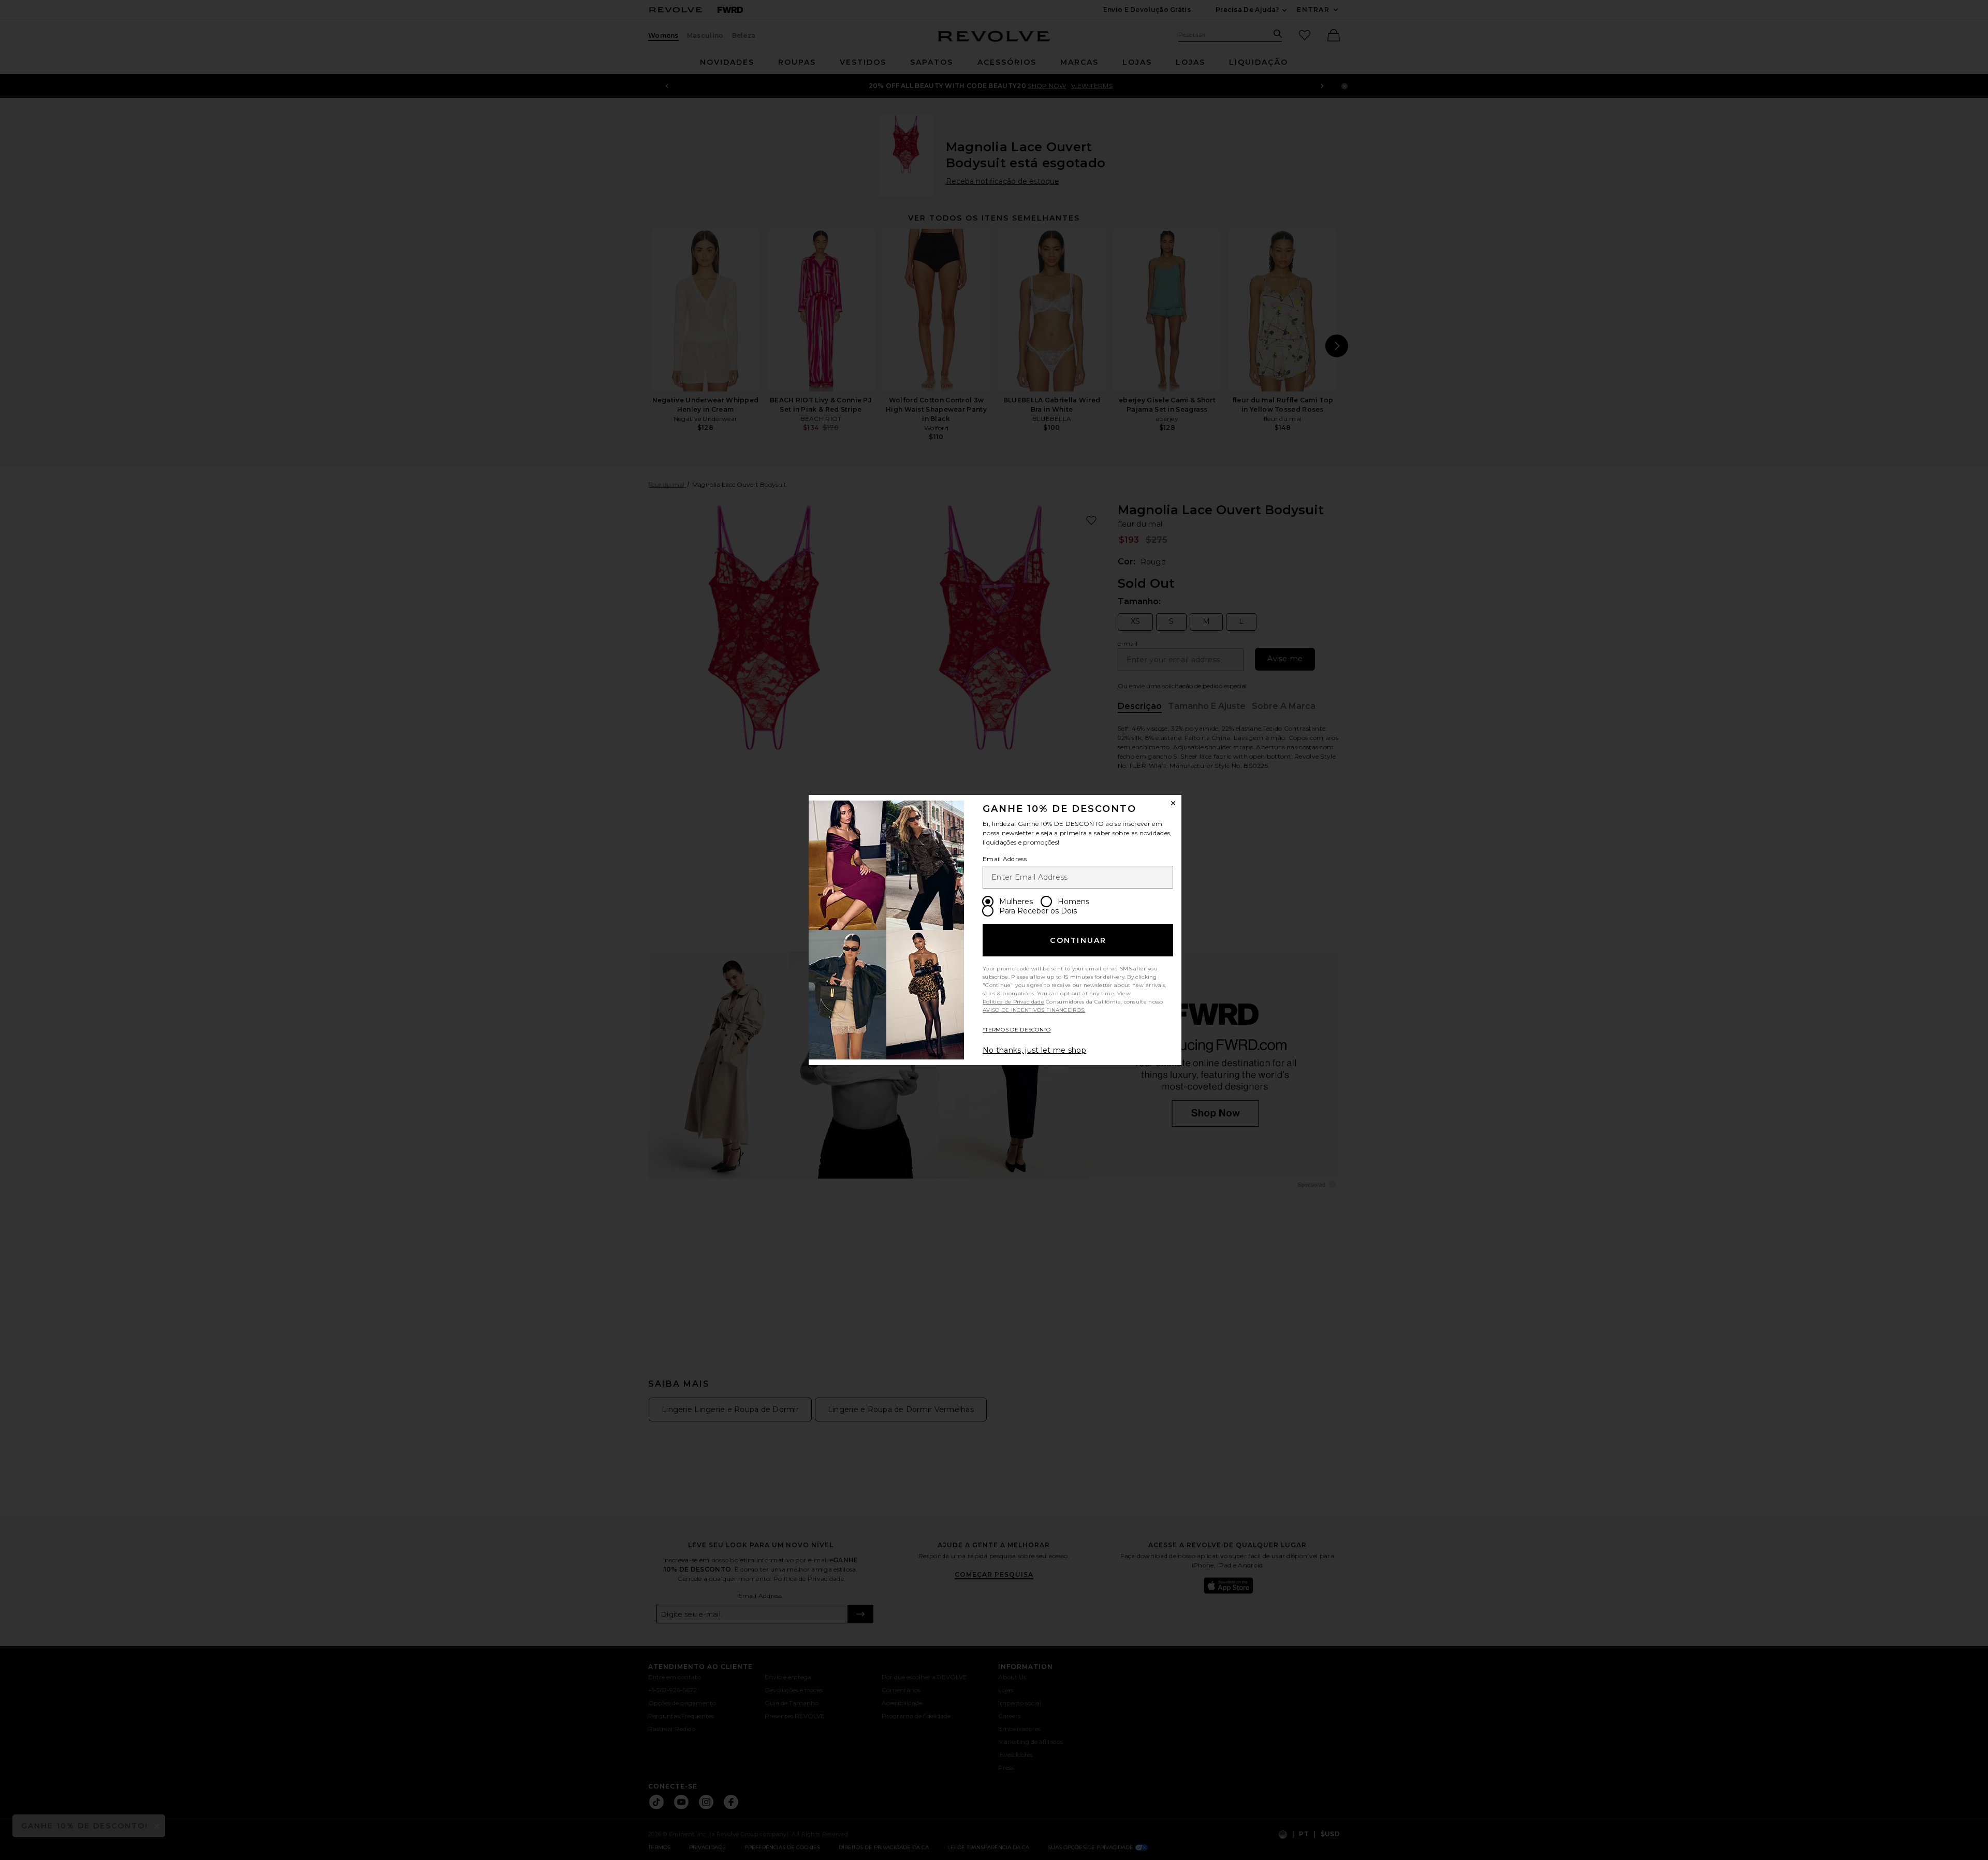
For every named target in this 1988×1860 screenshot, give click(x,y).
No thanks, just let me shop (1034, 1050)
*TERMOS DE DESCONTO (1017, 1030)
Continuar (1078, 940)
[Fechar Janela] (1173, 803)
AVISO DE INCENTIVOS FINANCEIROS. (1034, 1010)
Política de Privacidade (1013, 1002)
